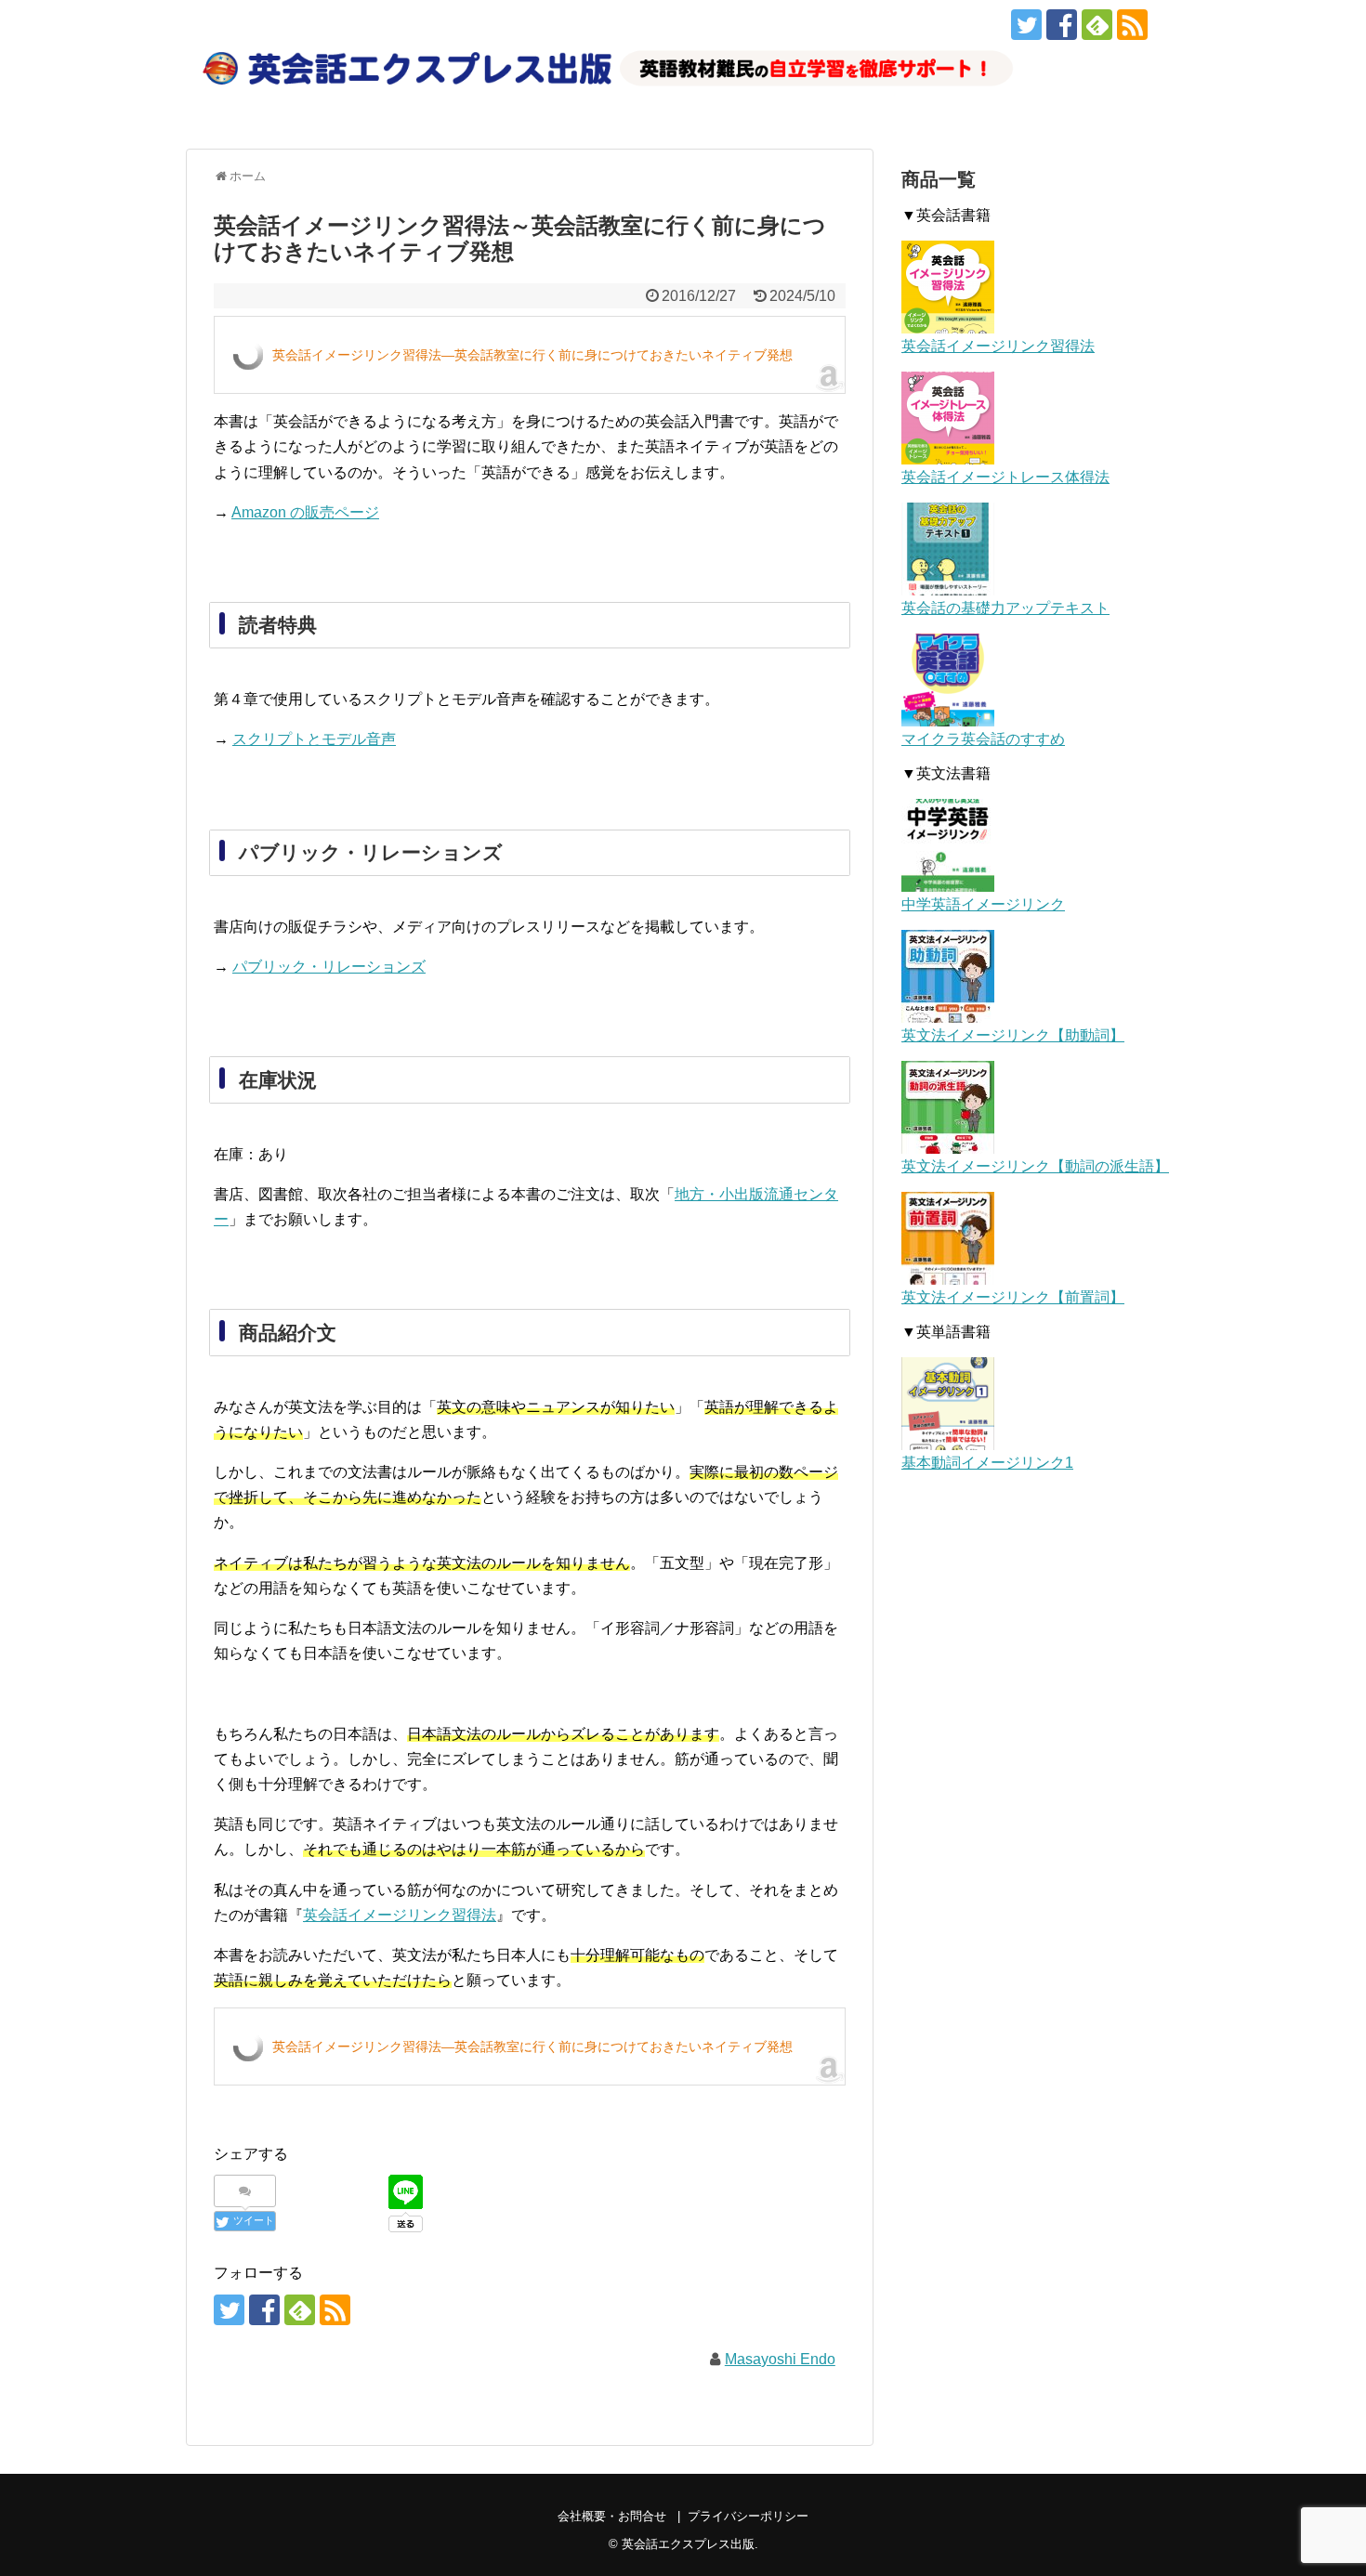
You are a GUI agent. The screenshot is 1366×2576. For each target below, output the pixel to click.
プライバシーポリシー (748, 2516)
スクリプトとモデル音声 (314, 739)
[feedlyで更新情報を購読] (1097, 25)
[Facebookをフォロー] (1062, 25)
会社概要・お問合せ (612, 2516)
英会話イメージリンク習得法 (400, 1915)
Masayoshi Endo (780, 2359)
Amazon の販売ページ (305, 512)
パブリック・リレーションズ (329, 967)
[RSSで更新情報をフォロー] (1132, 25)
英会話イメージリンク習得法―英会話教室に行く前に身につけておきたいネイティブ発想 (532, 355)
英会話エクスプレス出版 (688, 2544)
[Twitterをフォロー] (1026, 25)
